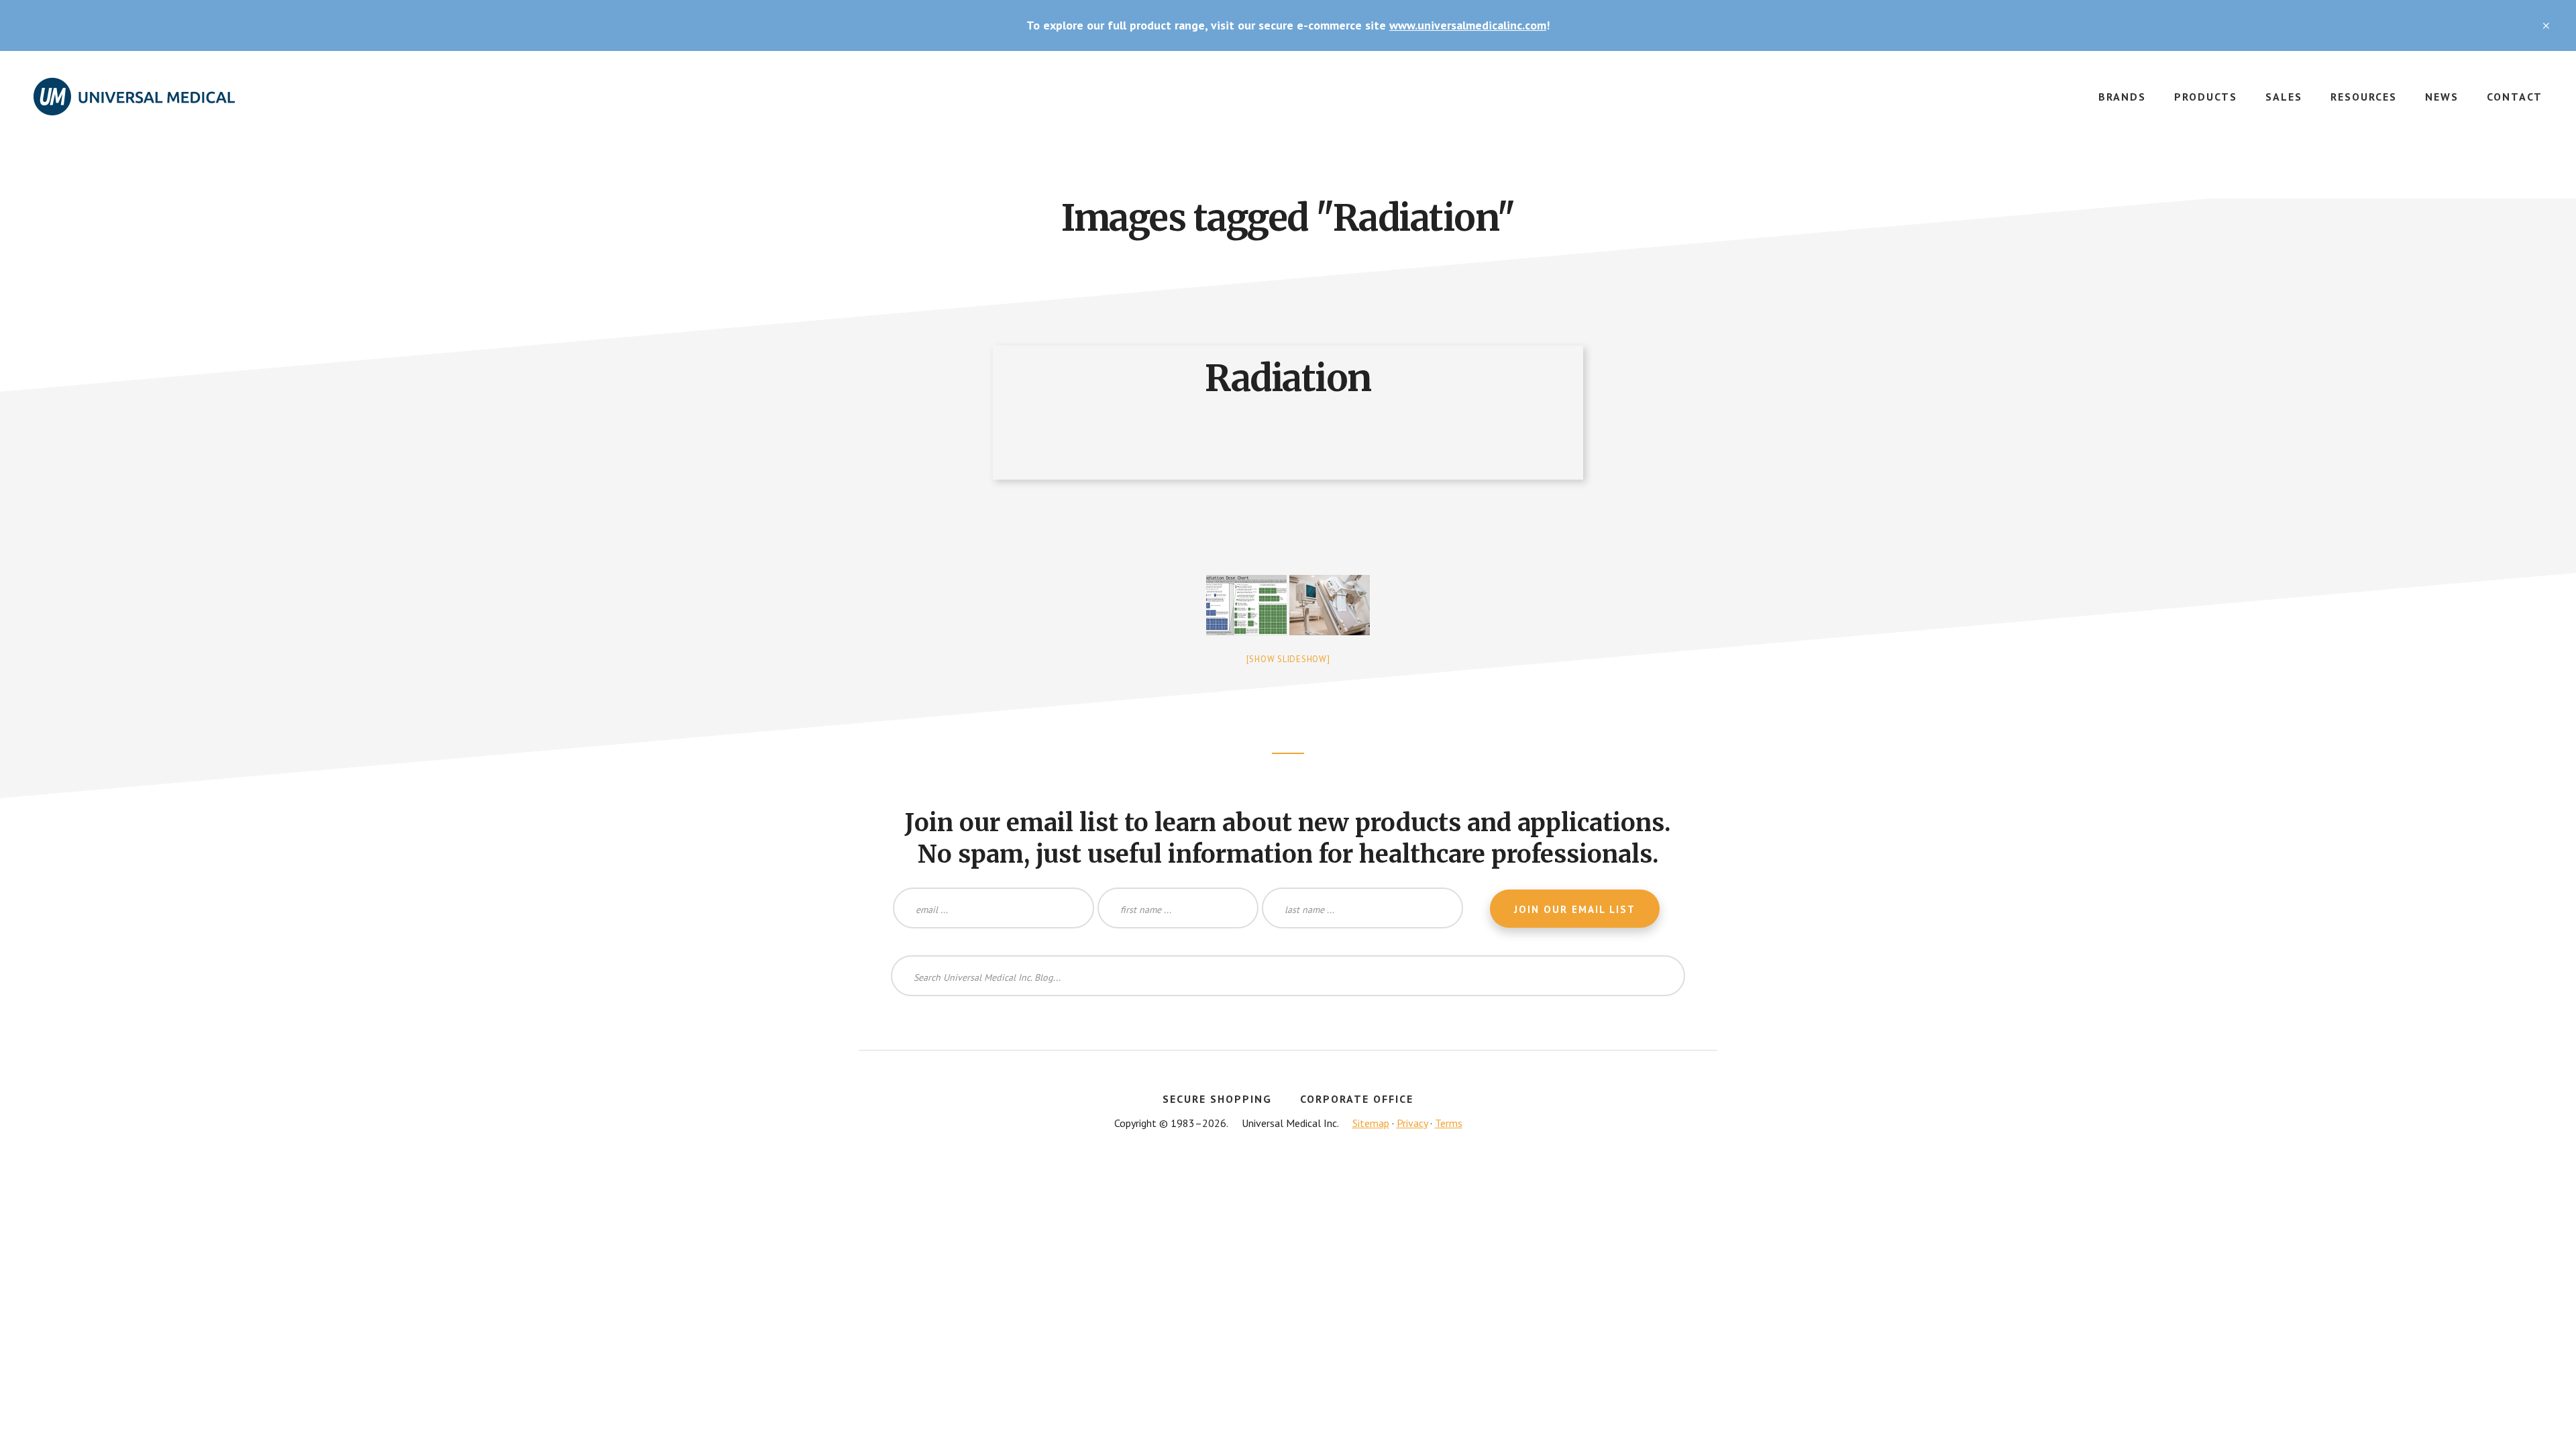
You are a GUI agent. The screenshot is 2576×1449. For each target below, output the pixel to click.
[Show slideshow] (1288, 659)
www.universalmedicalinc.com (1468, 25)
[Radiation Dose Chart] (1246, 605)
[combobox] (1288, 976)
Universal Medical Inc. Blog (134, 105)
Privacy (1412, 1123)
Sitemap (1371, 1123)
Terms (1449, 1123)
